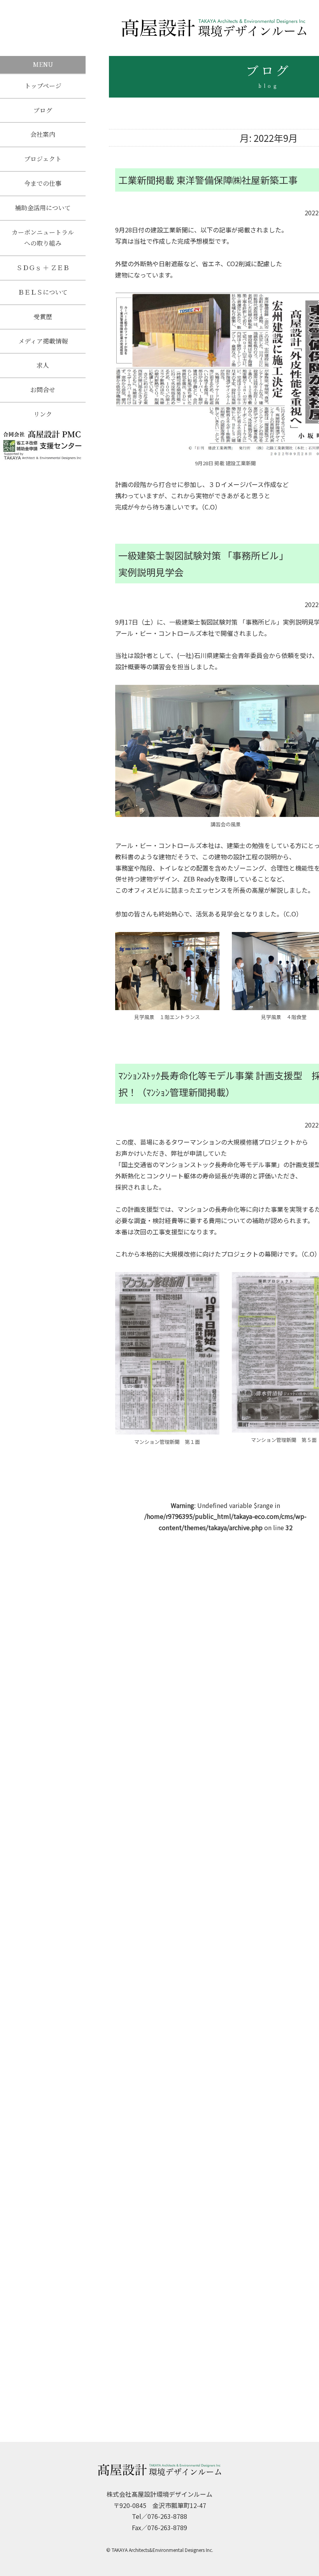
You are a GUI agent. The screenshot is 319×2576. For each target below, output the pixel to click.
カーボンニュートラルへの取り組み (43, 238)
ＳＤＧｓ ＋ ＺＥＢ (43, 268)
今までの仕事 (43, 183)
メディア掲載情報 (43, 341)
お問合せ (43, 390)
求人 (43, 365)
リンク (43, 414)
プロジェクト (43, 159)
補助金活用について (43, 208)
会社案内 (43, 134)
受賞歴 (43, 317)
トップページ (43, 86)
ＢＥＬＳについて (43, 292)
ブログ (43, 110)
